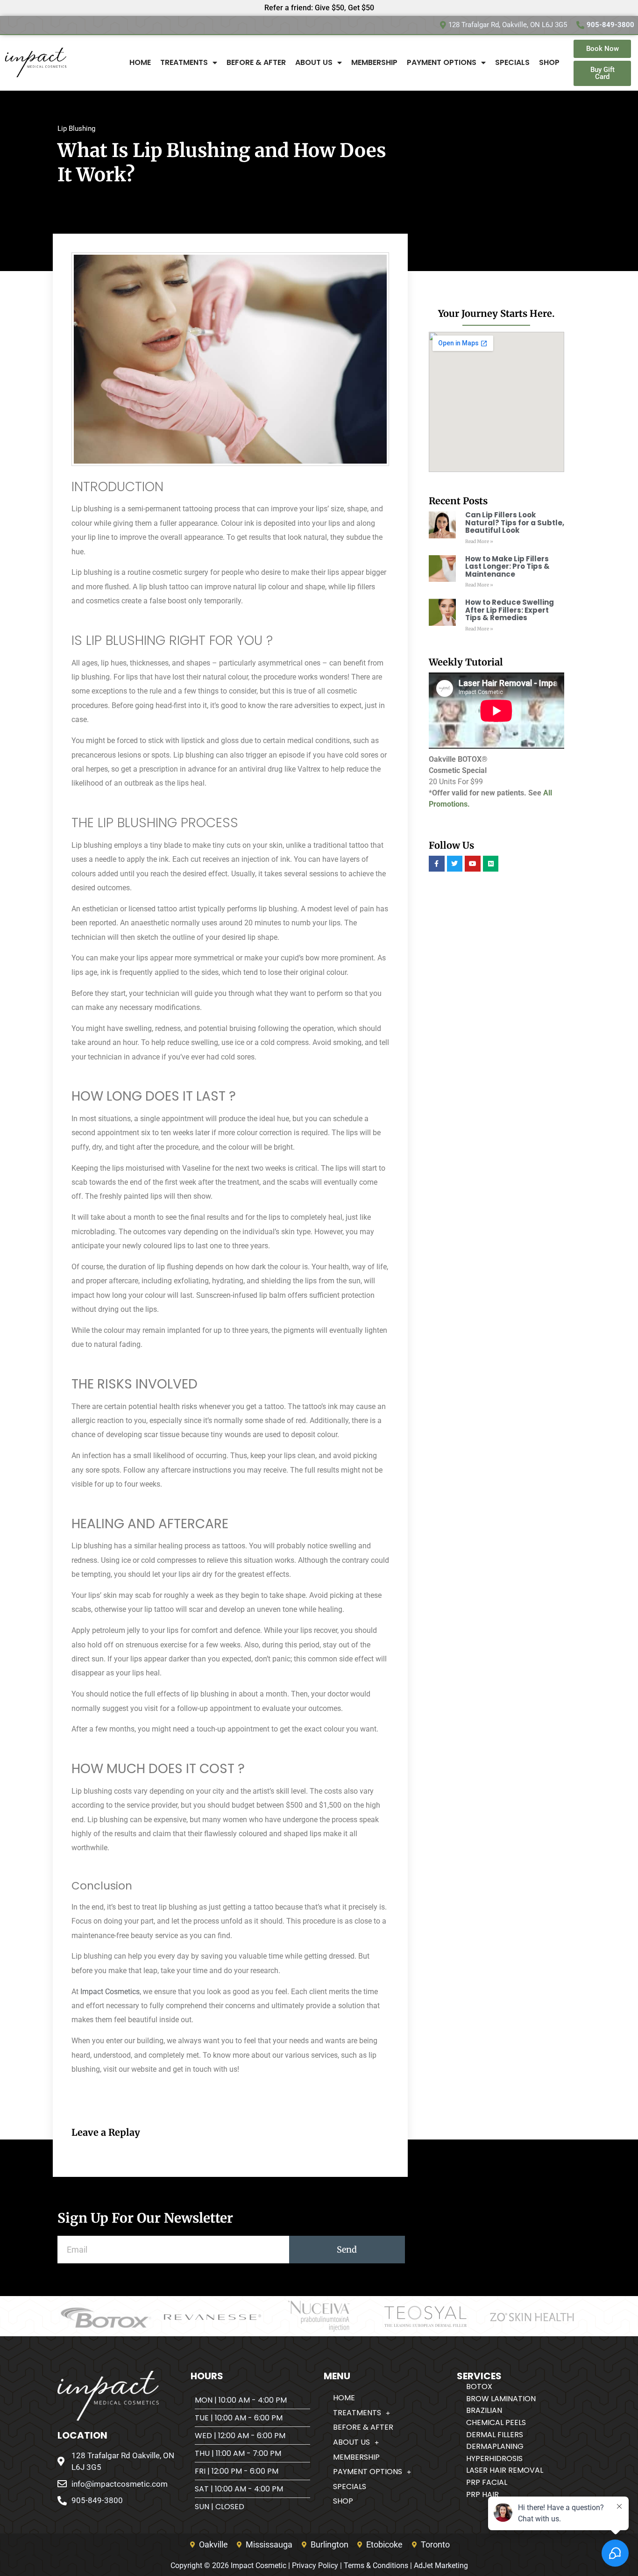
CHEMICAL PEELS (496, 2422)
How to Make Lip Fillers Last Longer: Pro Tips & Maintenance (507, 566)
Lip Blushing (76, 129)
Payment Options (442, 62)
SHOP (549, 62)
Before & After (256, 62)
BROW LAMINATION (501, 2399)
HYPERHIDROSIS (494, 2458)
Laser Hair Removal (505, 2470)
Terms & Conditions (376, 2565)
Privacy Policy (315, 2565)
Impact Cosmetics (110, 1992)
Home (140, 62)
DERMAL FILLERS (495, 2435)
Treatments (184, 62)
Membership (374, 62)
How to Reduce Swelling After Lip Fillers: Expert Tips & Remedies (510, 610)
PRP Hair (482, 2494)
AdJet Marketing (441, 2565)
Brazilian (484, 2410)
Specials (512, 62)
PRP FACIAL (487, 2482)
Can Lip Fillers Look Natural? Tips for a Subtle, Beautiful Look (515, 522)
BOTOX (479, 2386)
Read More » (479, 541)
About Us (314, 62)
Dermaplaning (495, 2446)
